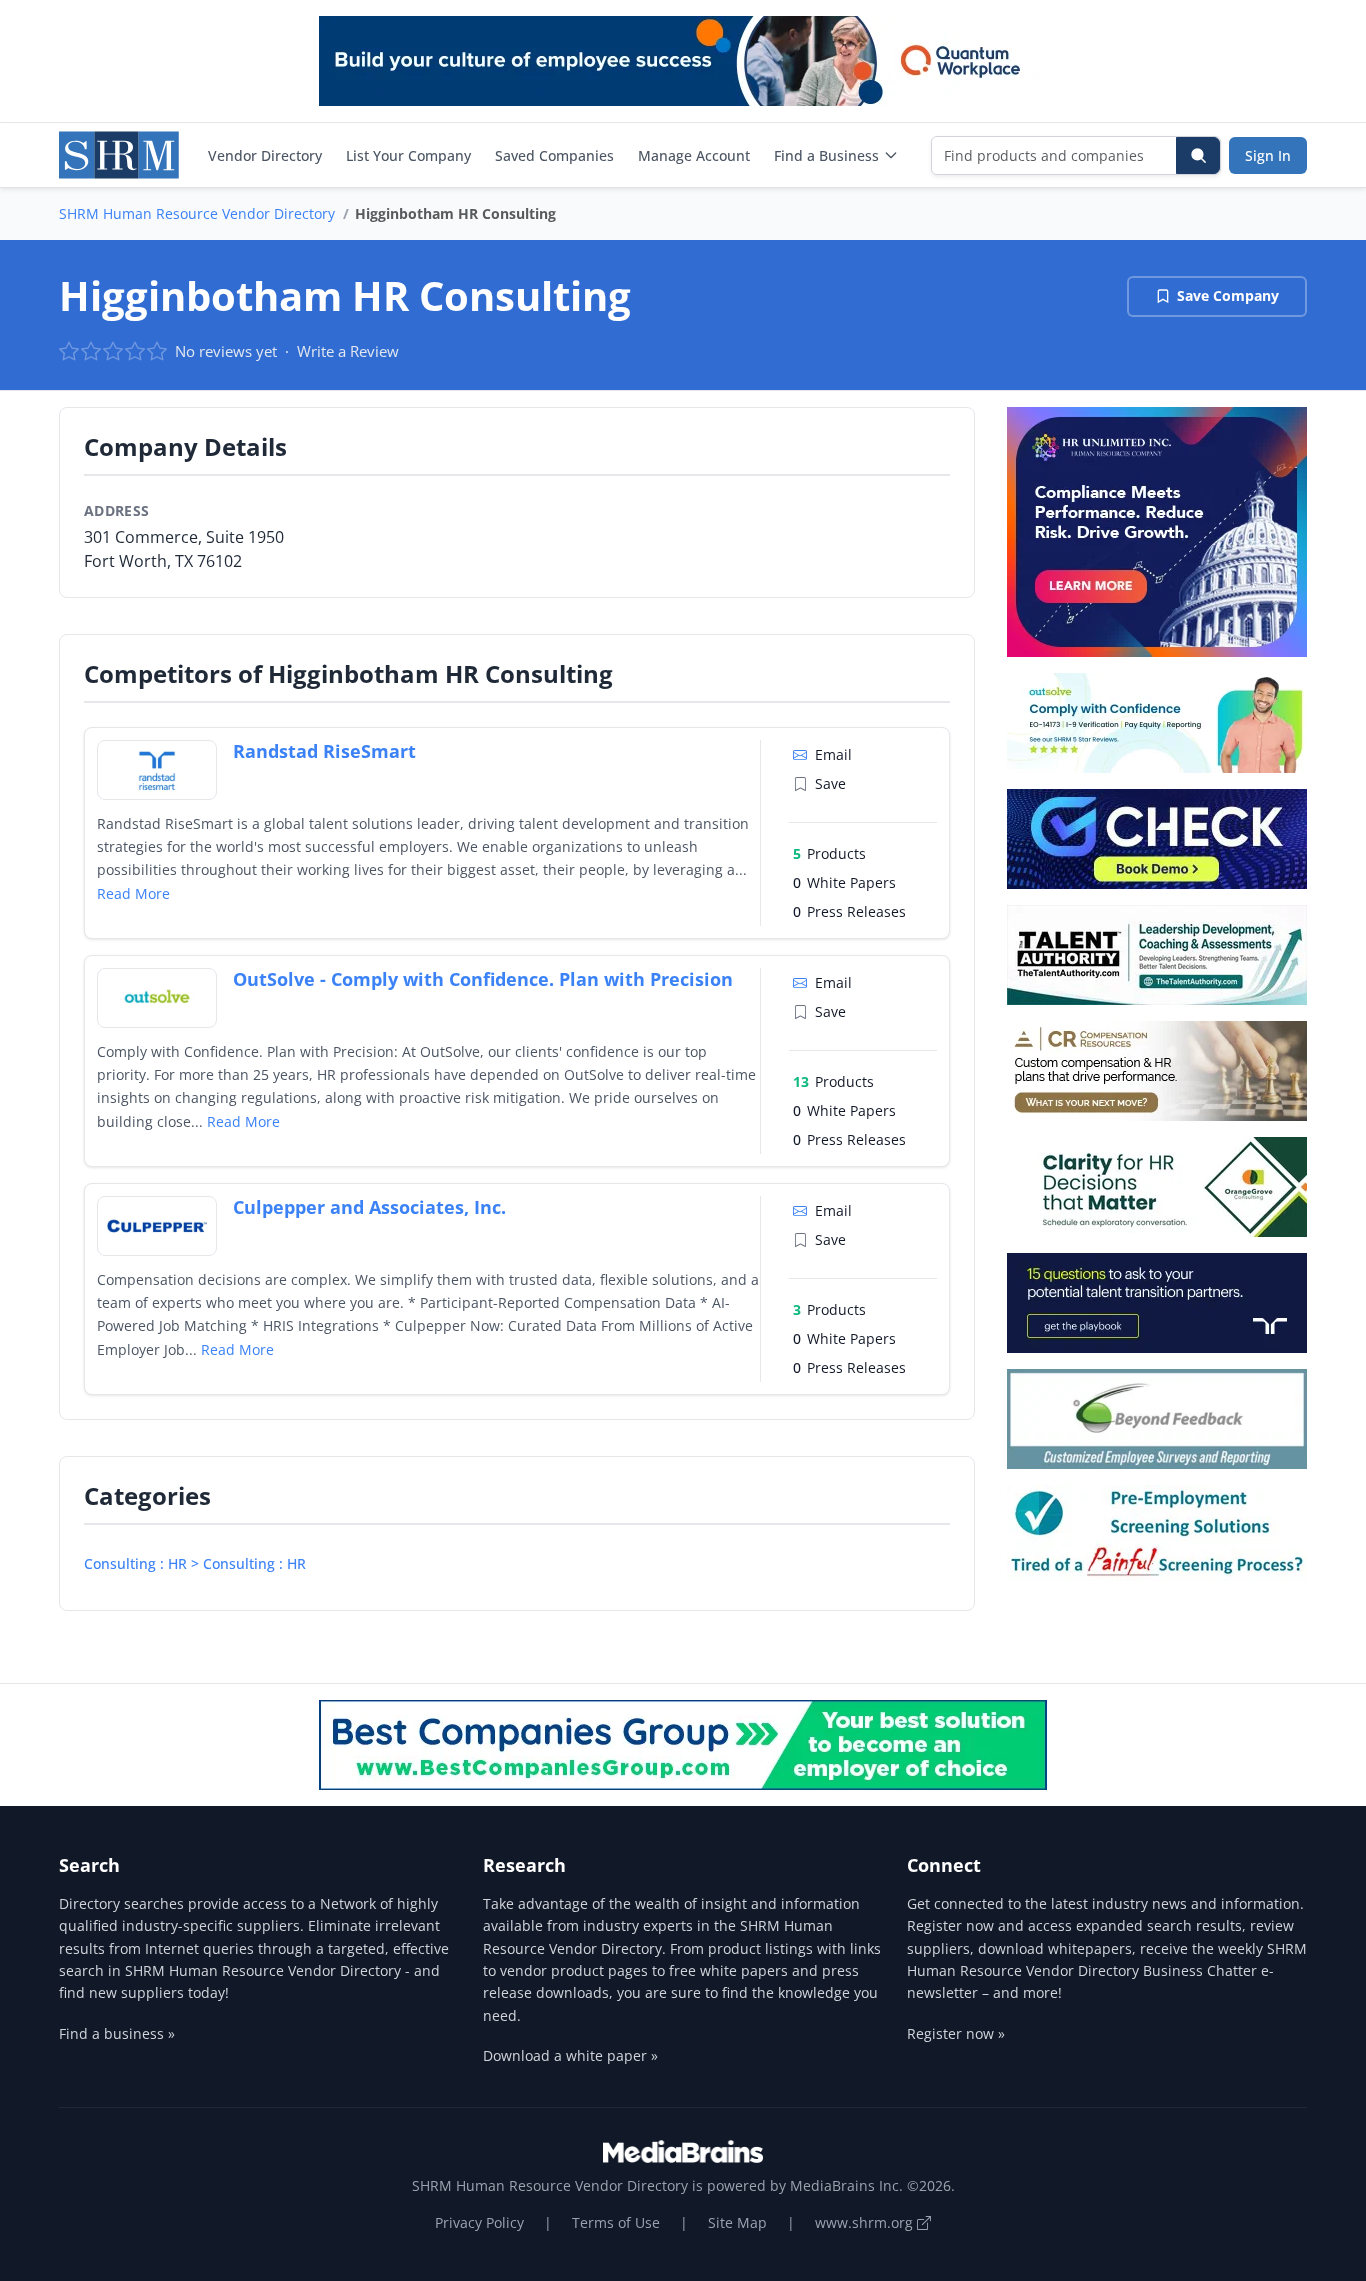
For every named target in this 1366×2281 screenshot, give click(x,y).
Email (833, 754)
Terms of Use (616, 2222)
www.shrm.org (866, 2222)
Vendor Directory (265, 155)
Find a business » (117, 2033)
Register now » (956, 2033)
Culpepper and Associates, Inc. (369, 1207)
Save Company (1228, 295)
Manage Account (694, 155)
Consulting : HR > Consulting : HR (195, 1563)
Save (830, 783)
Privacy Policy (479, 2222)
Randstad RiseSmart (324, 751)
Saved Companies (554, 155)
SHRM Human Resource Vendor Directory (197, 213)
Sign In (1268, 155)
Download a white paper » (570, 2055)
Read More (133, 893)
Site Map (737, 2222)
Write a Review (348, 351)
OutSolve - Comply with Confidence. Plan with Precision (483, 979)
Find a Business (826, 155)
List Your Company (408, 155)
